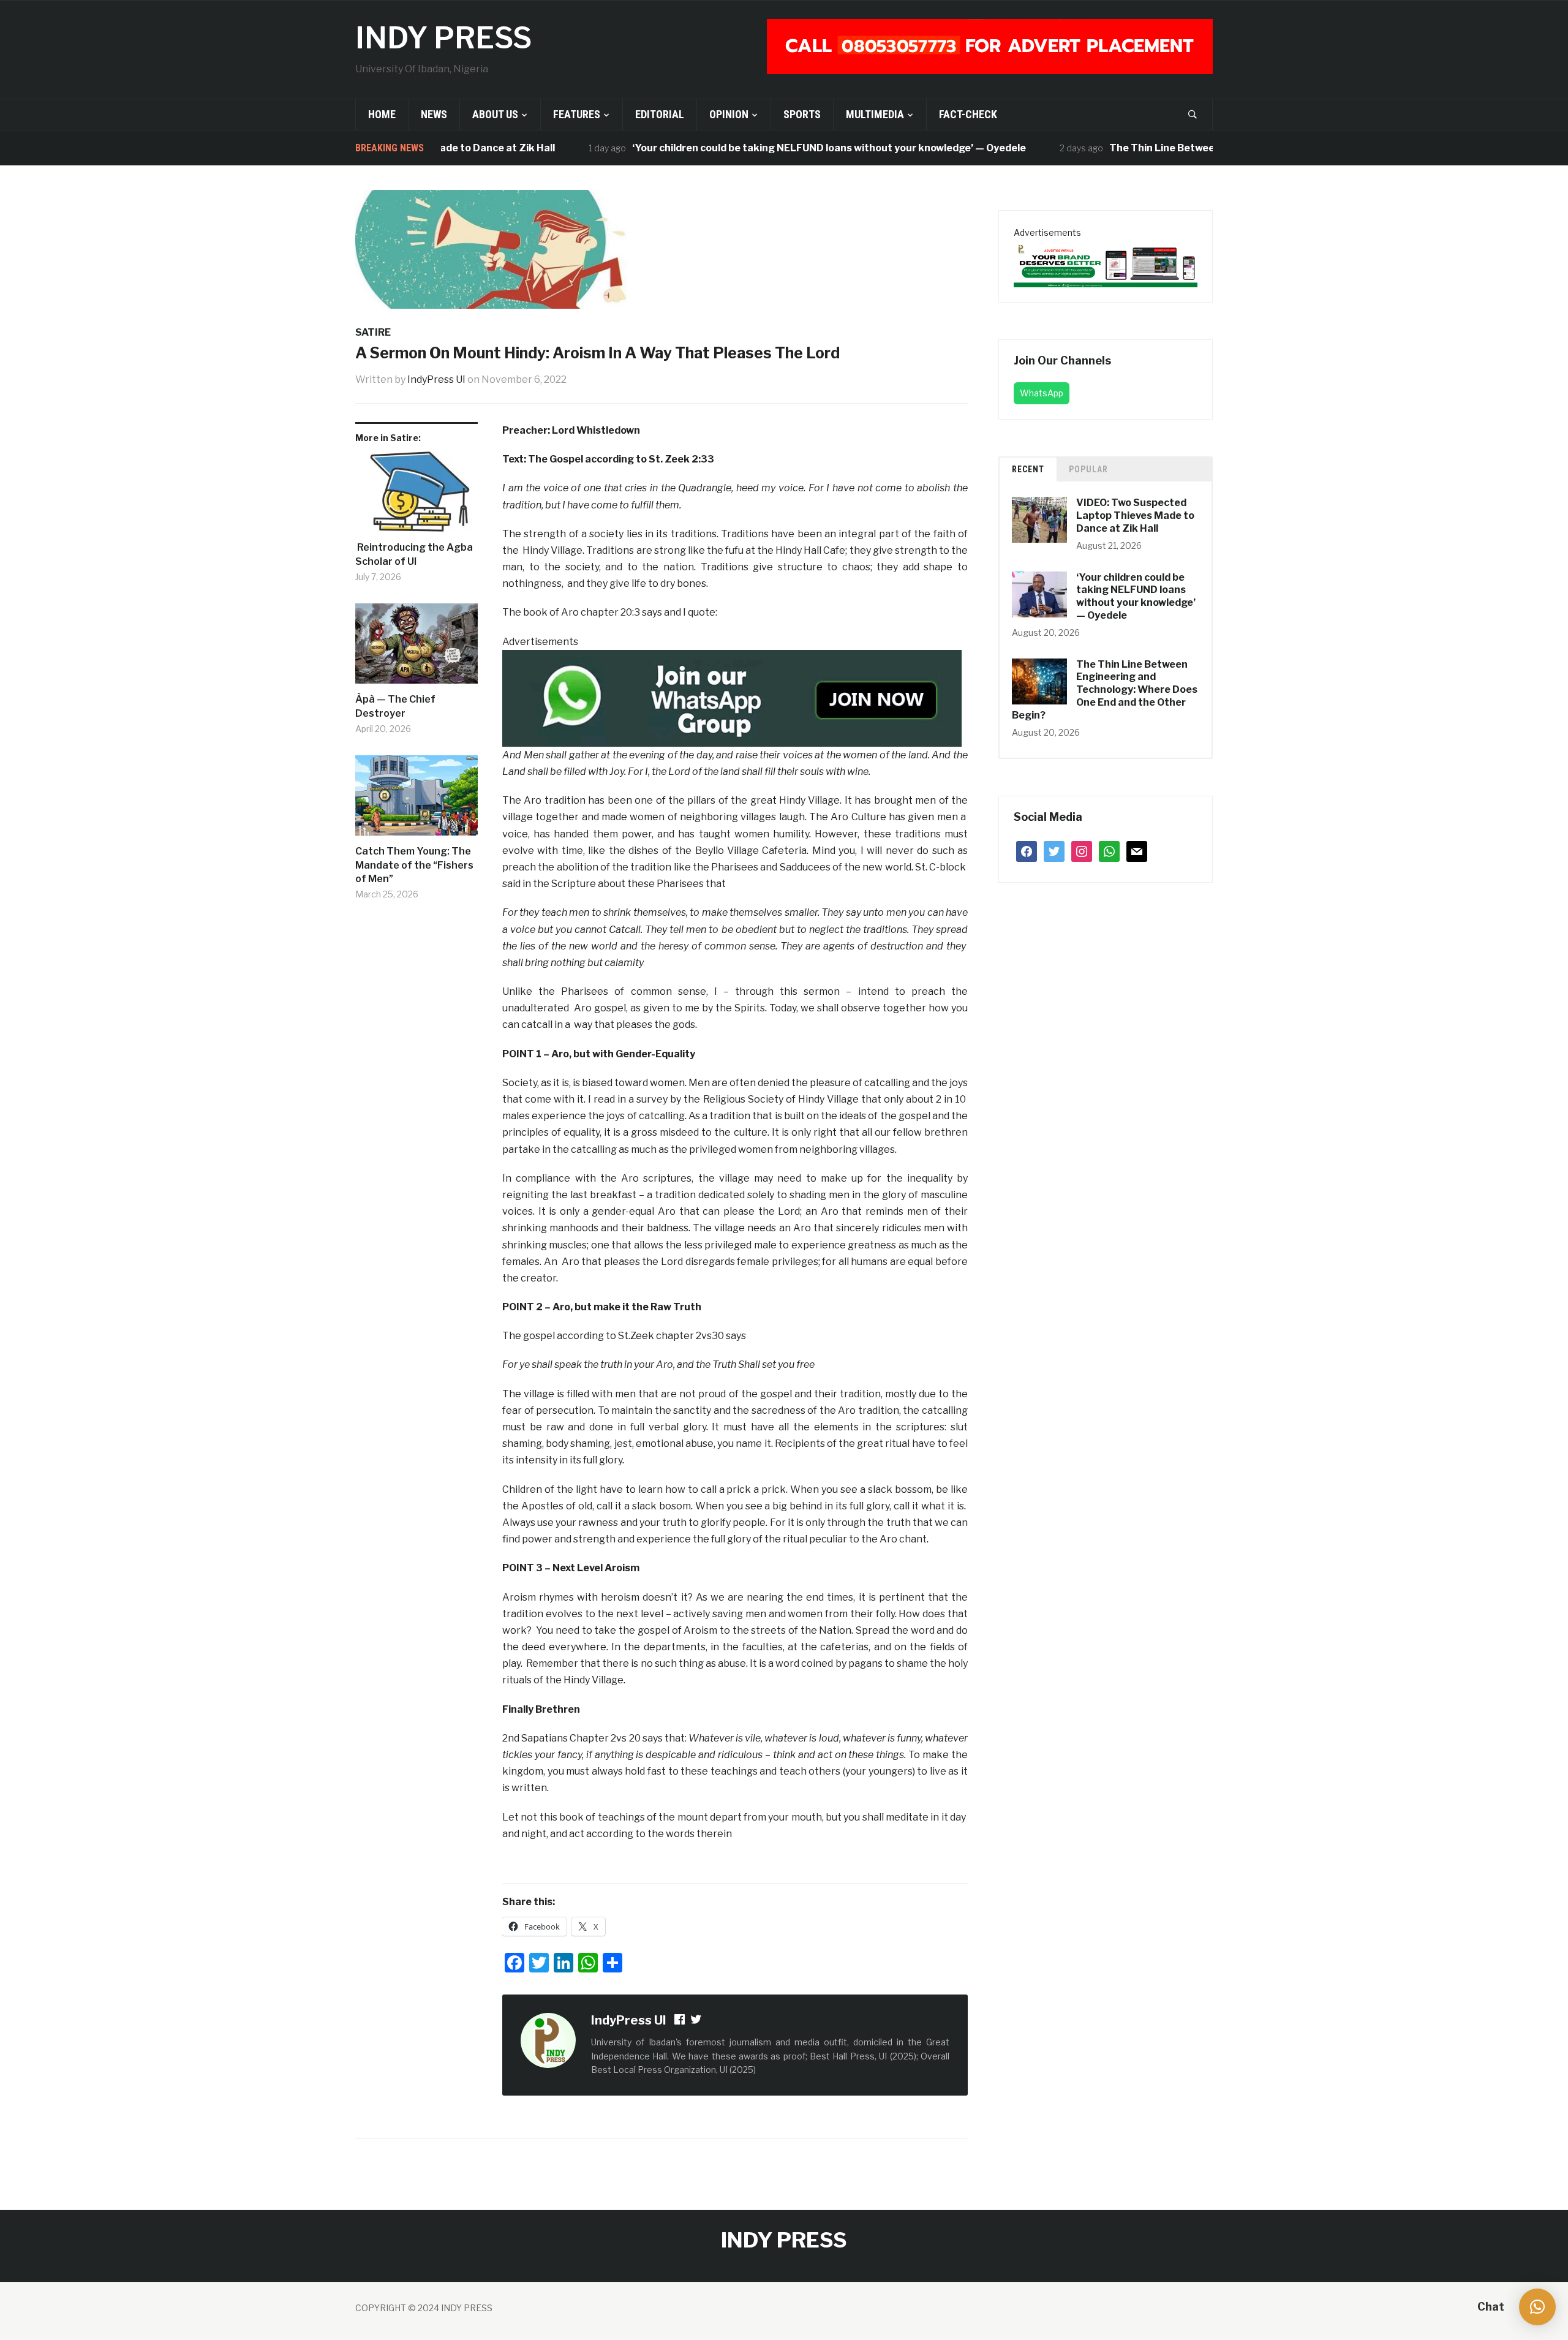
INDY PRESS (443, 38)
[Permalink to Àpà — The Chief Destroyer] (417, 648)
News (434, 114)
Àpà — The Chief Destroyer (395, 706)
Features (577, 114)
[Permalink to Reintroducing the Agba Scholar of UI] (417, 496)
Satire (373, 332)
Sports (802, 114)
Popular (1088, 469)
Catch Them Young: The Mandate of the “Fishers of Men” (414, 865)
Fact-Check (968, 114)
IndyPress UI (436, 379)
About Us (495, 114)
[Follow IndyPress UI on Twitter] (696, 2021)
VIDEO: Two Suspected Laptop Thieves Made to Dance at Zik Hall (1135, 515)
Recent (1028, 469)
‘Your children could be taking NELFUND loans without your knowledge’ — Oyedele (770, 148)
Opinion (729, 114)
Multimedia (875, 114)
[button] (1537, 2307)
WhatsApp (1042, 393)
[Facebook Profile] (680, 2021)
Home (382, 114)
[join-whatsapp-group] (732, 697)
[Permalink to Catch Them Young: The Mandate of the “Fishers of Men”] (417, 800)
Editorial (660, 114)
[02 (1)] (1106, 263)
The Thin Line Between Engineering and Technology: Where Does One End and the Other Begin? (1105, 690)
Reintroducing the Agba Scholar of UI (414, 554)
